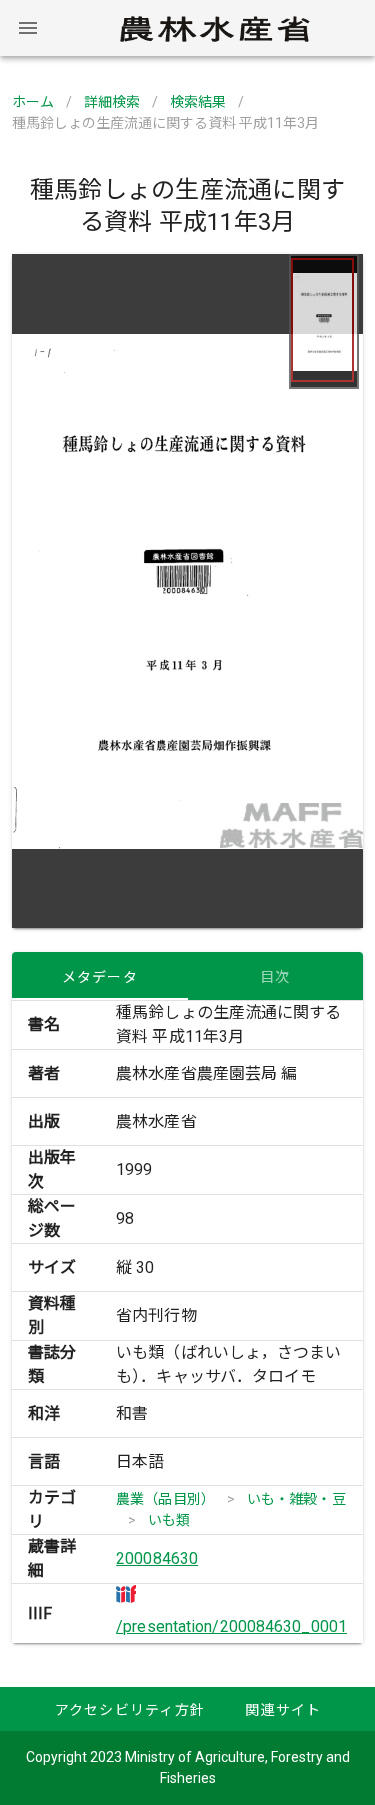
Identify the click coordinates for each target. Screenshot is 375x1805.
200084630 (157, 1558)
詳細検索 (112, 102)
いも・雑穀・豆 (296, 1499)
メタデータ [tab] (100, 977)
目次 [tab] (275, 977)
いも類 (169, 1520)
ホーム (33, 102)
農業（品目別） (165, 1499)
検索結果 (198, 102)
